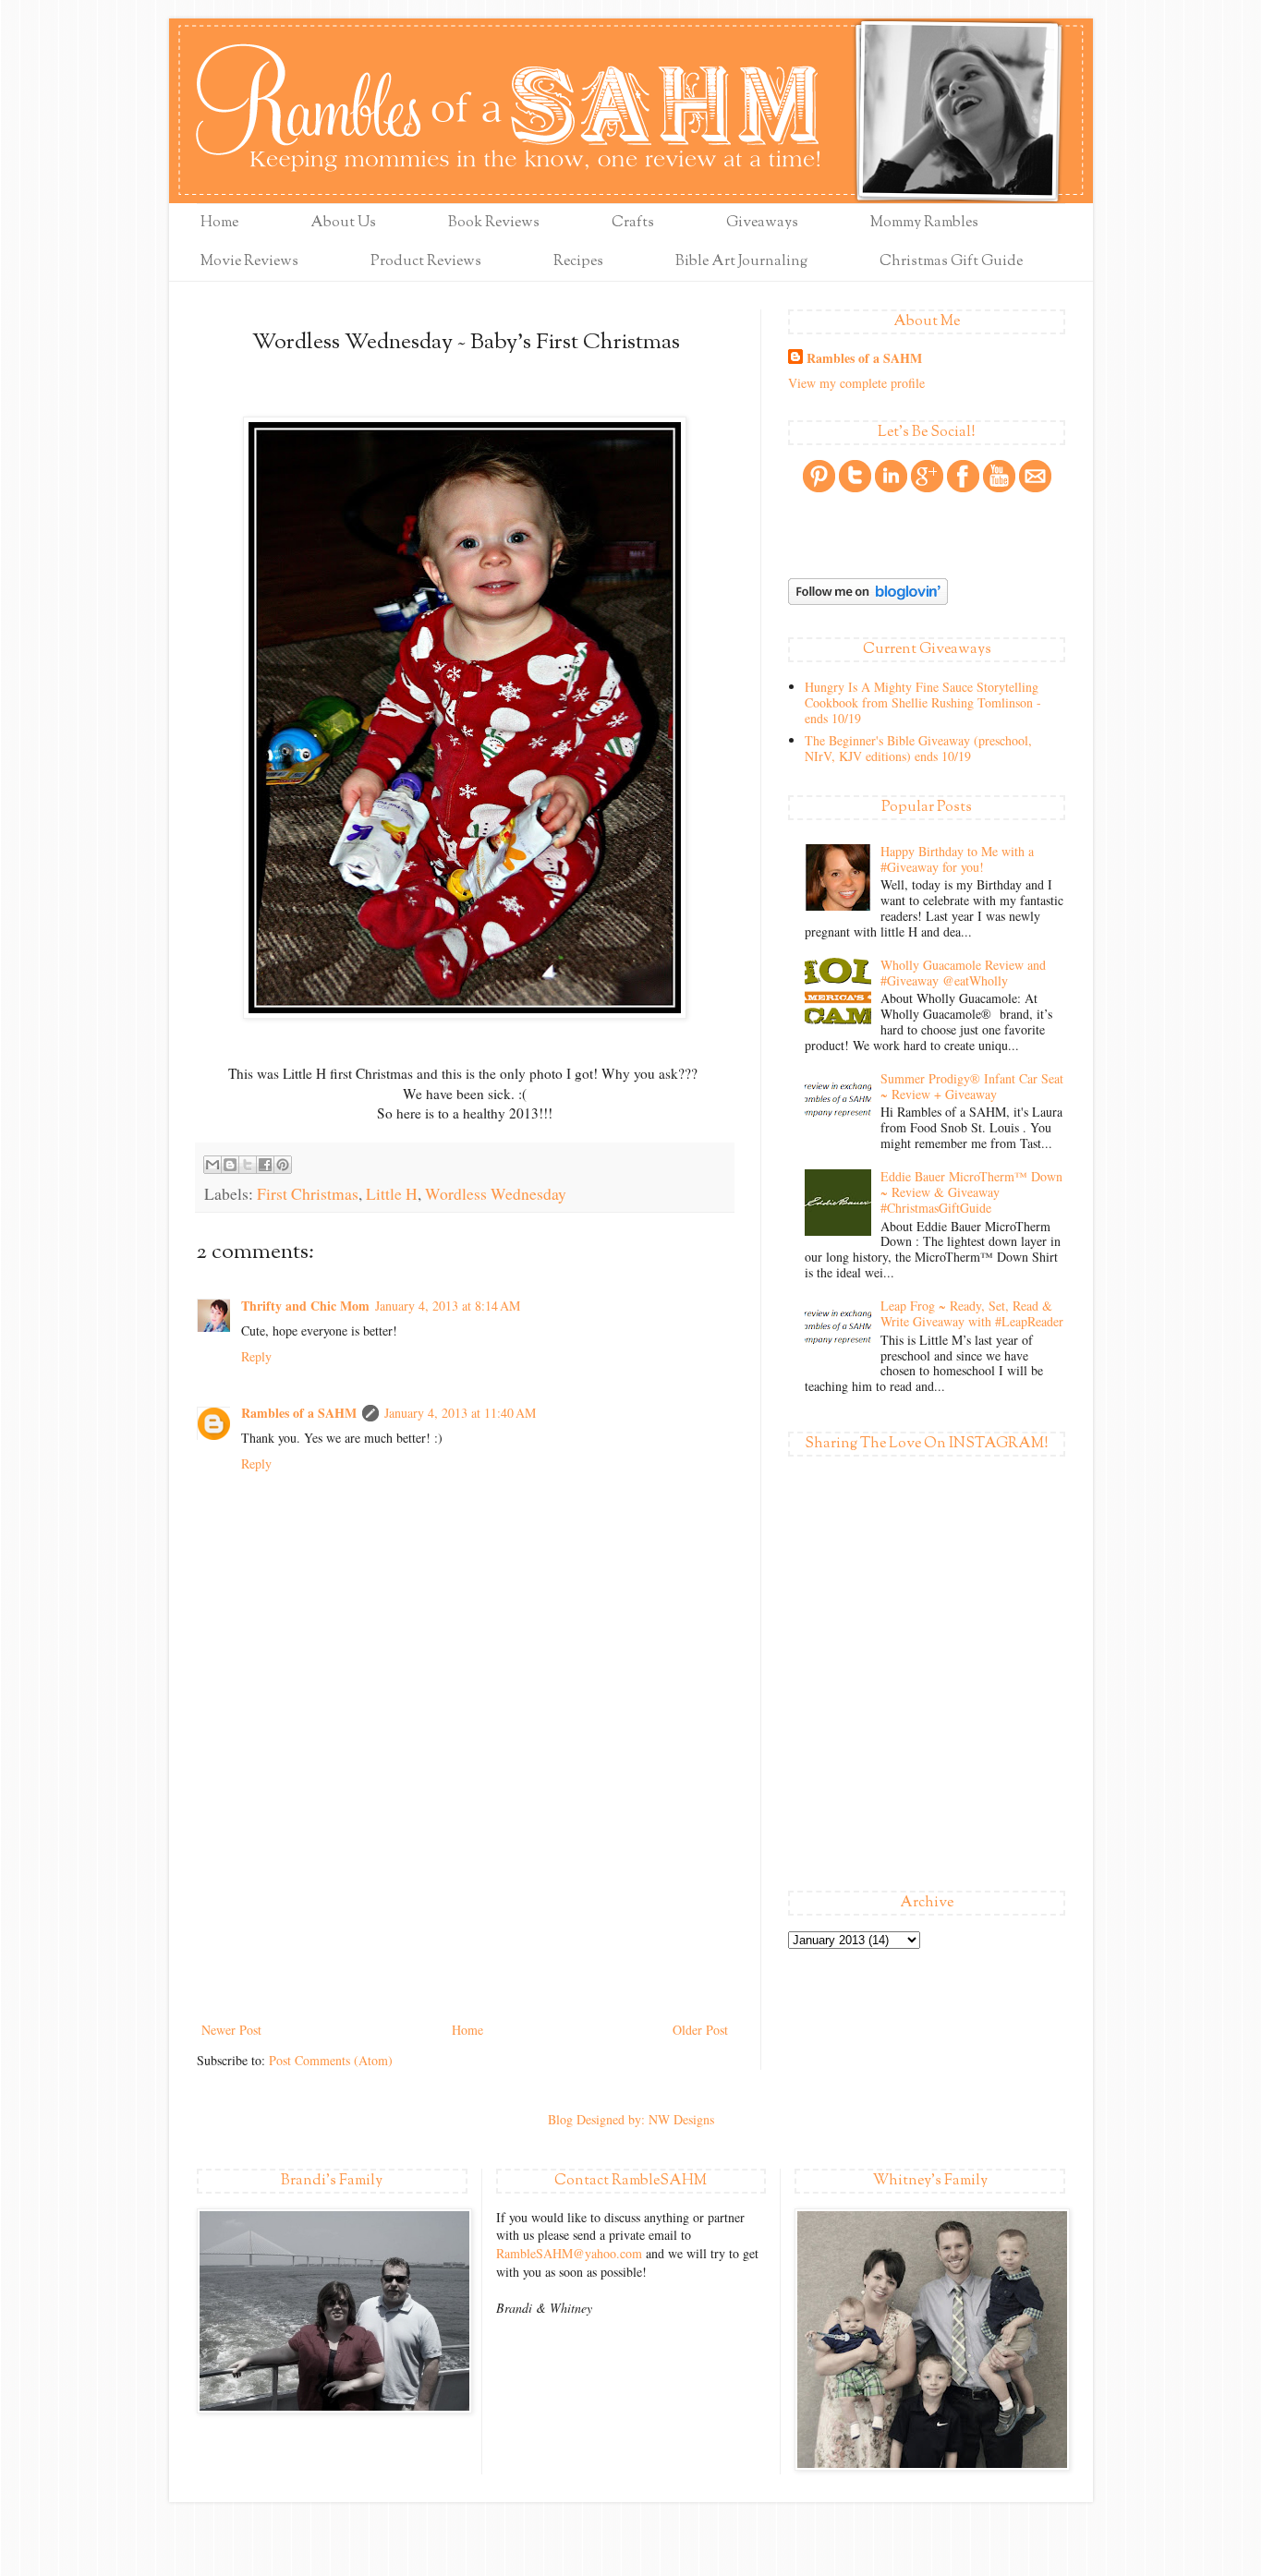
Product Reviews (426, 262)
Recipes (578, 262)
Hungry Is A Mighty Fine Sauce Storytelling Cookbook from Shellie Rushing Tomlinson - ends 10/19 (923, 702)
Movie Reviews (249, 262)
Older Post (700, 2030)
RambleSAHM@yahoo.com (569, 2253)
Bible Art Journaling (741, 262)
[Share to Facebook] (265, 1165)
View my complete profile (856, 383)
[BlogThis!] (230, 1165)
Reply (256, 1356)
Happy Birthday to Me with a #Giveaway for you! (957, 859)
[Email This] (212, 1165)
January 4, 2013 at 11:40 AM (460, 1413)
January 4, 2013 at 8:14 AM (448, 1306)
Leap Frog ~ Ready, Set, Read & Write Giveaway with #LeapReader (972, 1313)
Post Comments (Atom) (331, 2060)
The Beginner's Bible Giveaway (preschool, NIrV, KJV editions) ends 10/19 (918, 748)
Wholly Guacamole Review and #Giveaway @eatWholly (963, 973)
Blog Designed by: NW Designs (631, 2119)
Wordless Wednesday (496, 1194)
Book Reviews (494, 223)
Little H (392, 1194)
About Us (343, 223)
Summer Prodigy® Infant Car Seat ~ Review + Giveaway (972, 1086)
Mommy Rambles (924, 223)
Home (219, 223)
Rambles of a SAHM (299, 1413)
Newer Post (231, 2030)
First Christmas (308, 1194)
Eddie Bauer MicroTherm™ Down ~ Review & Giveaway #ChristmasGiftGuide (971, 1192)
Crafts (633, 223)
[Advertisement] (465, 1880)
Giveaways (762, 223)
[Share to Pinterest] (283, 1165)
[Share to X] (248, 1165)
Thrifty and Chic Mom (305, 1306)
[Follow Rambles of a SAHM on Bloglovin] (868, 600)
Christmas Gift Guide (951, 262)
